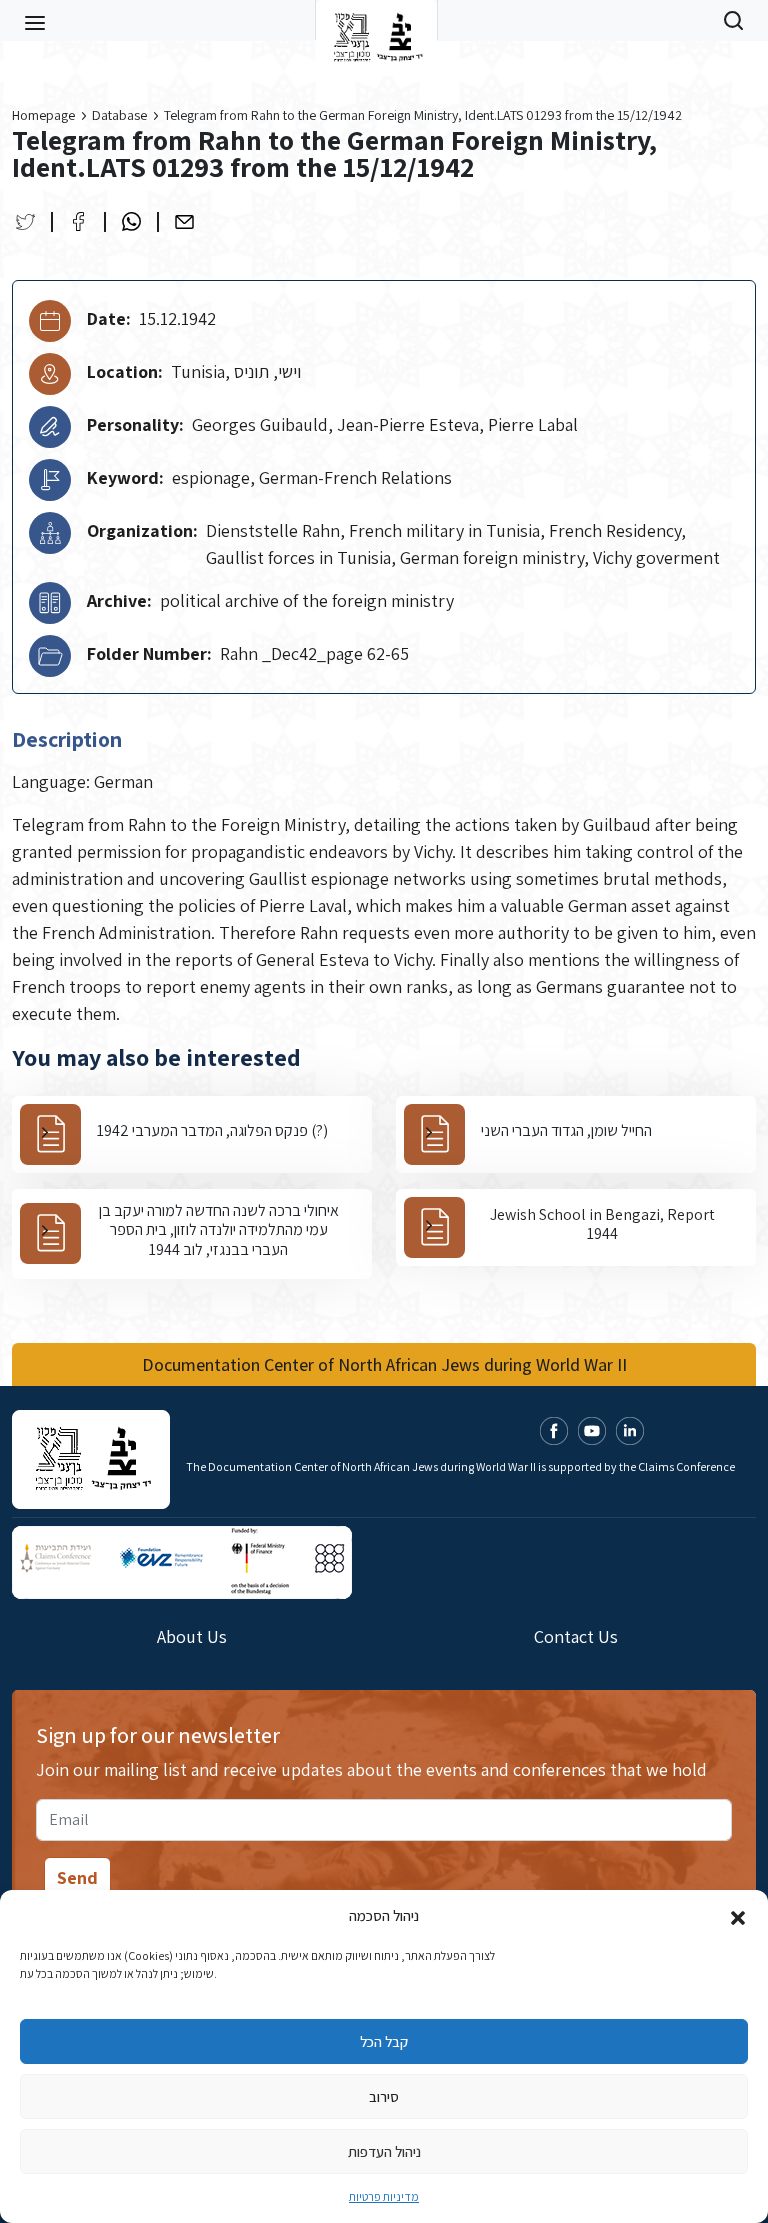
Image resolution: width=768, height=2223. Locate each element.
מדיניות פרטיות (384, 2196)
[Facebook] (78, 221)
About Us (192, 1636)
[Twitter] (25, 221)
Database (119, 115)
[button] (738, 1916)
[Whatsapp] (131, 221)
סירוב (384, 2096)
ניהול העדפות (384, 2151)
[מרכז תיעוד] (376, 20)
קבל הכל (384, 2041)
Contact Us (576, 1636)
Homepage (43, 115)
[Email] (184, 221)
